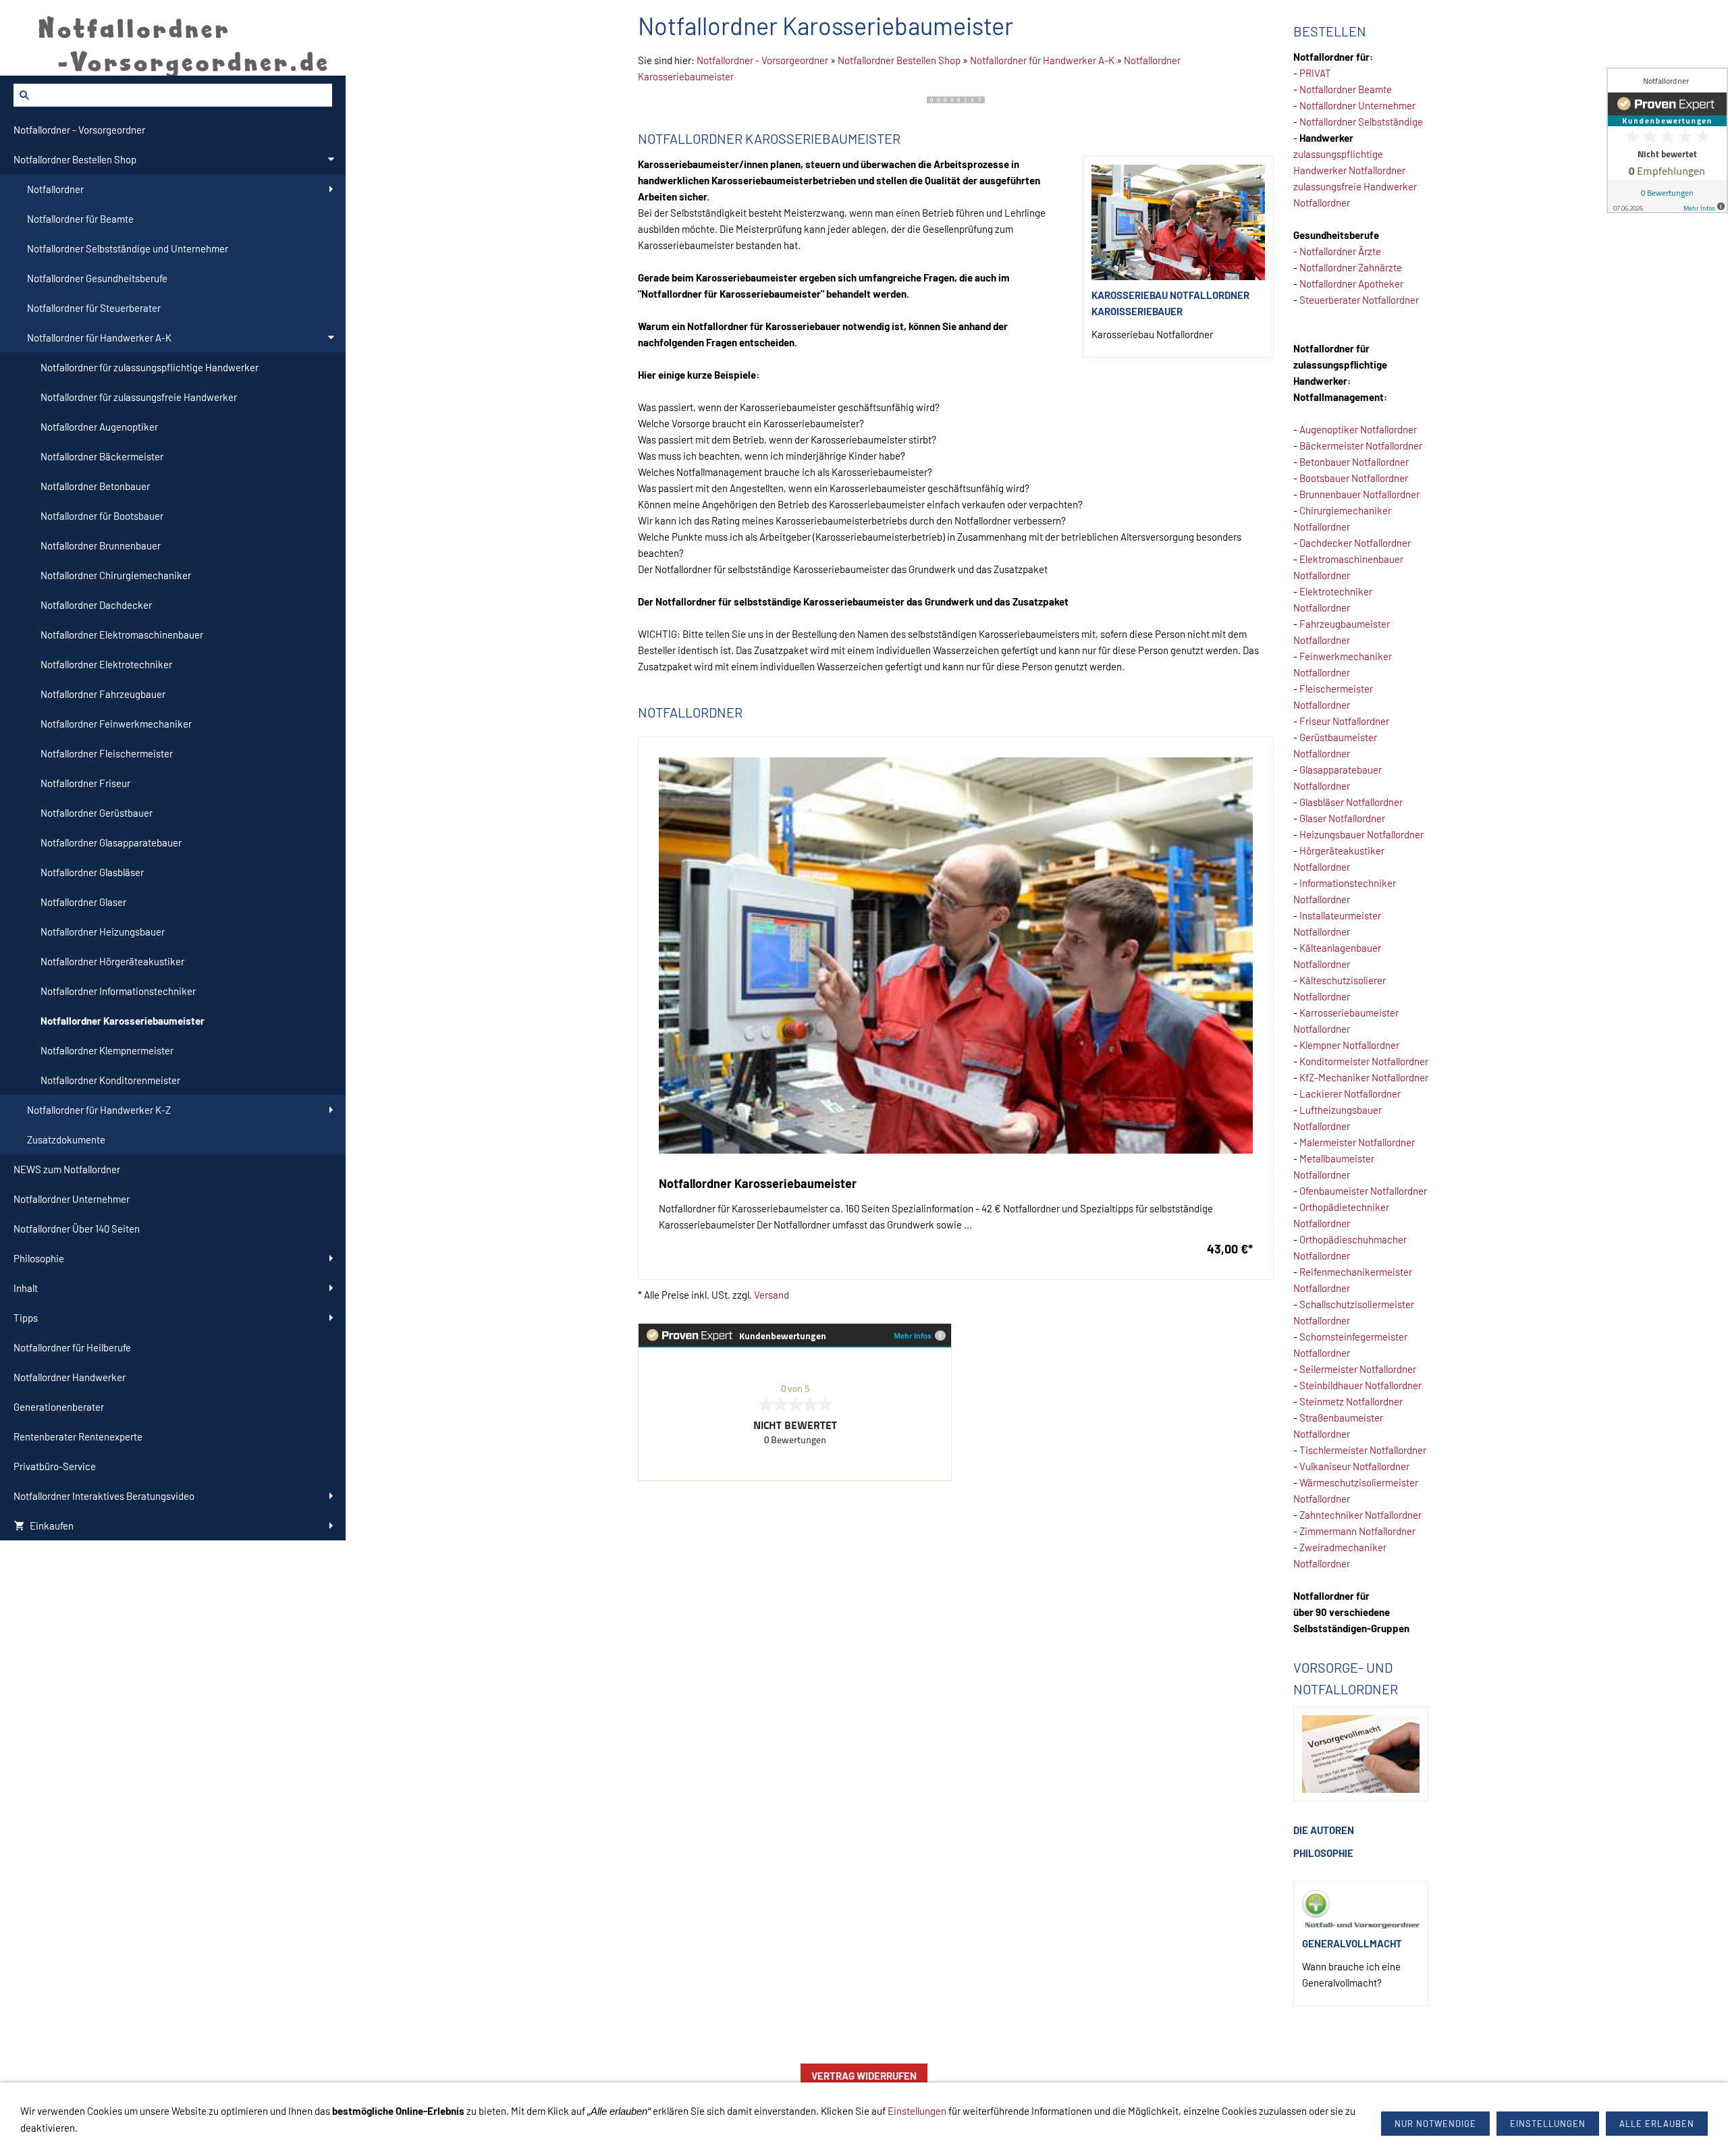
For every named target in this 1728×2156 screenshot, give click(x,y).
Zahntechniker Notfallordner (1360, 1515)
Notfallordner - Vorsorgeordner (762, 60)
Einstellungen (917, 2111)
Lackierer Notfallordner (1350, 1094)
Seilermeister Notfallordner (1358, 1369)
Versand (772, 1295)
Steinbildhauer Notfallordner (1360, 1385)
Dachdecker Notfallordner (1355, 543)
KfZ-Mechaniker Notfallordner (1364, 1077)
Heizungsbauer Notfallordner (1361, 834)
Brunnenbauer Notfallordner (1359, 494)
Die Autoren (1324, 1830)
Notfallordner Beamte (1346, 89)
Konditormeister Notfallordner (1364, 1061)
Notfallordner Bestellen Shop (899, 60)
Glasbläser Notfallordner (1351, 802)
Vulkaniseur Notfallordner (1354, 1466)
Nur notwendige (1435, 2124)
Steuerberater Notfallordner (1359, 300)
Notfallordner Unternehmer (1357, 105)
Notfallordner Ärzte (1340, 251)
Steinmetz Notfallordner (1351, 1401)
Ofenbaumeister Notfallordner (1363, 1191)
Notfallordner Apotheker (1351, 284)
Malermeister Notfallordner (1357, 1142)
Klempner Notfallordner (1349, 1045)
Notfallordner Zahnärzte (1351, 267)
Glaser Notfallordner (1342, 818)
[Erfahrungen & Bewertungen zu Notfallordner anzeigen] (1667, 140)
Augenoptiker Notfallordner (1358, 429)
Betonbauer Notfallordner (1354, 462)
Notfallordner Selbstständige (1361, 122)
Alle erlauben (1657, 2124)
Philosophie (1323, 1853)
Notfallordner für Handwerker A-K (1042, 60)
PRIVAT (1315, 73)
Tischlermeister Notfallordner (1363, 1450)
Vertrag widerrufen (864, 2076)
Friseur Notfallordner (1344, 721)
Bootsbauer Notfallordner (1354, 478)
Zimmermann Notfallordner (1357, 1531)
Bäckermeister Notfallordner (1361, 446)
